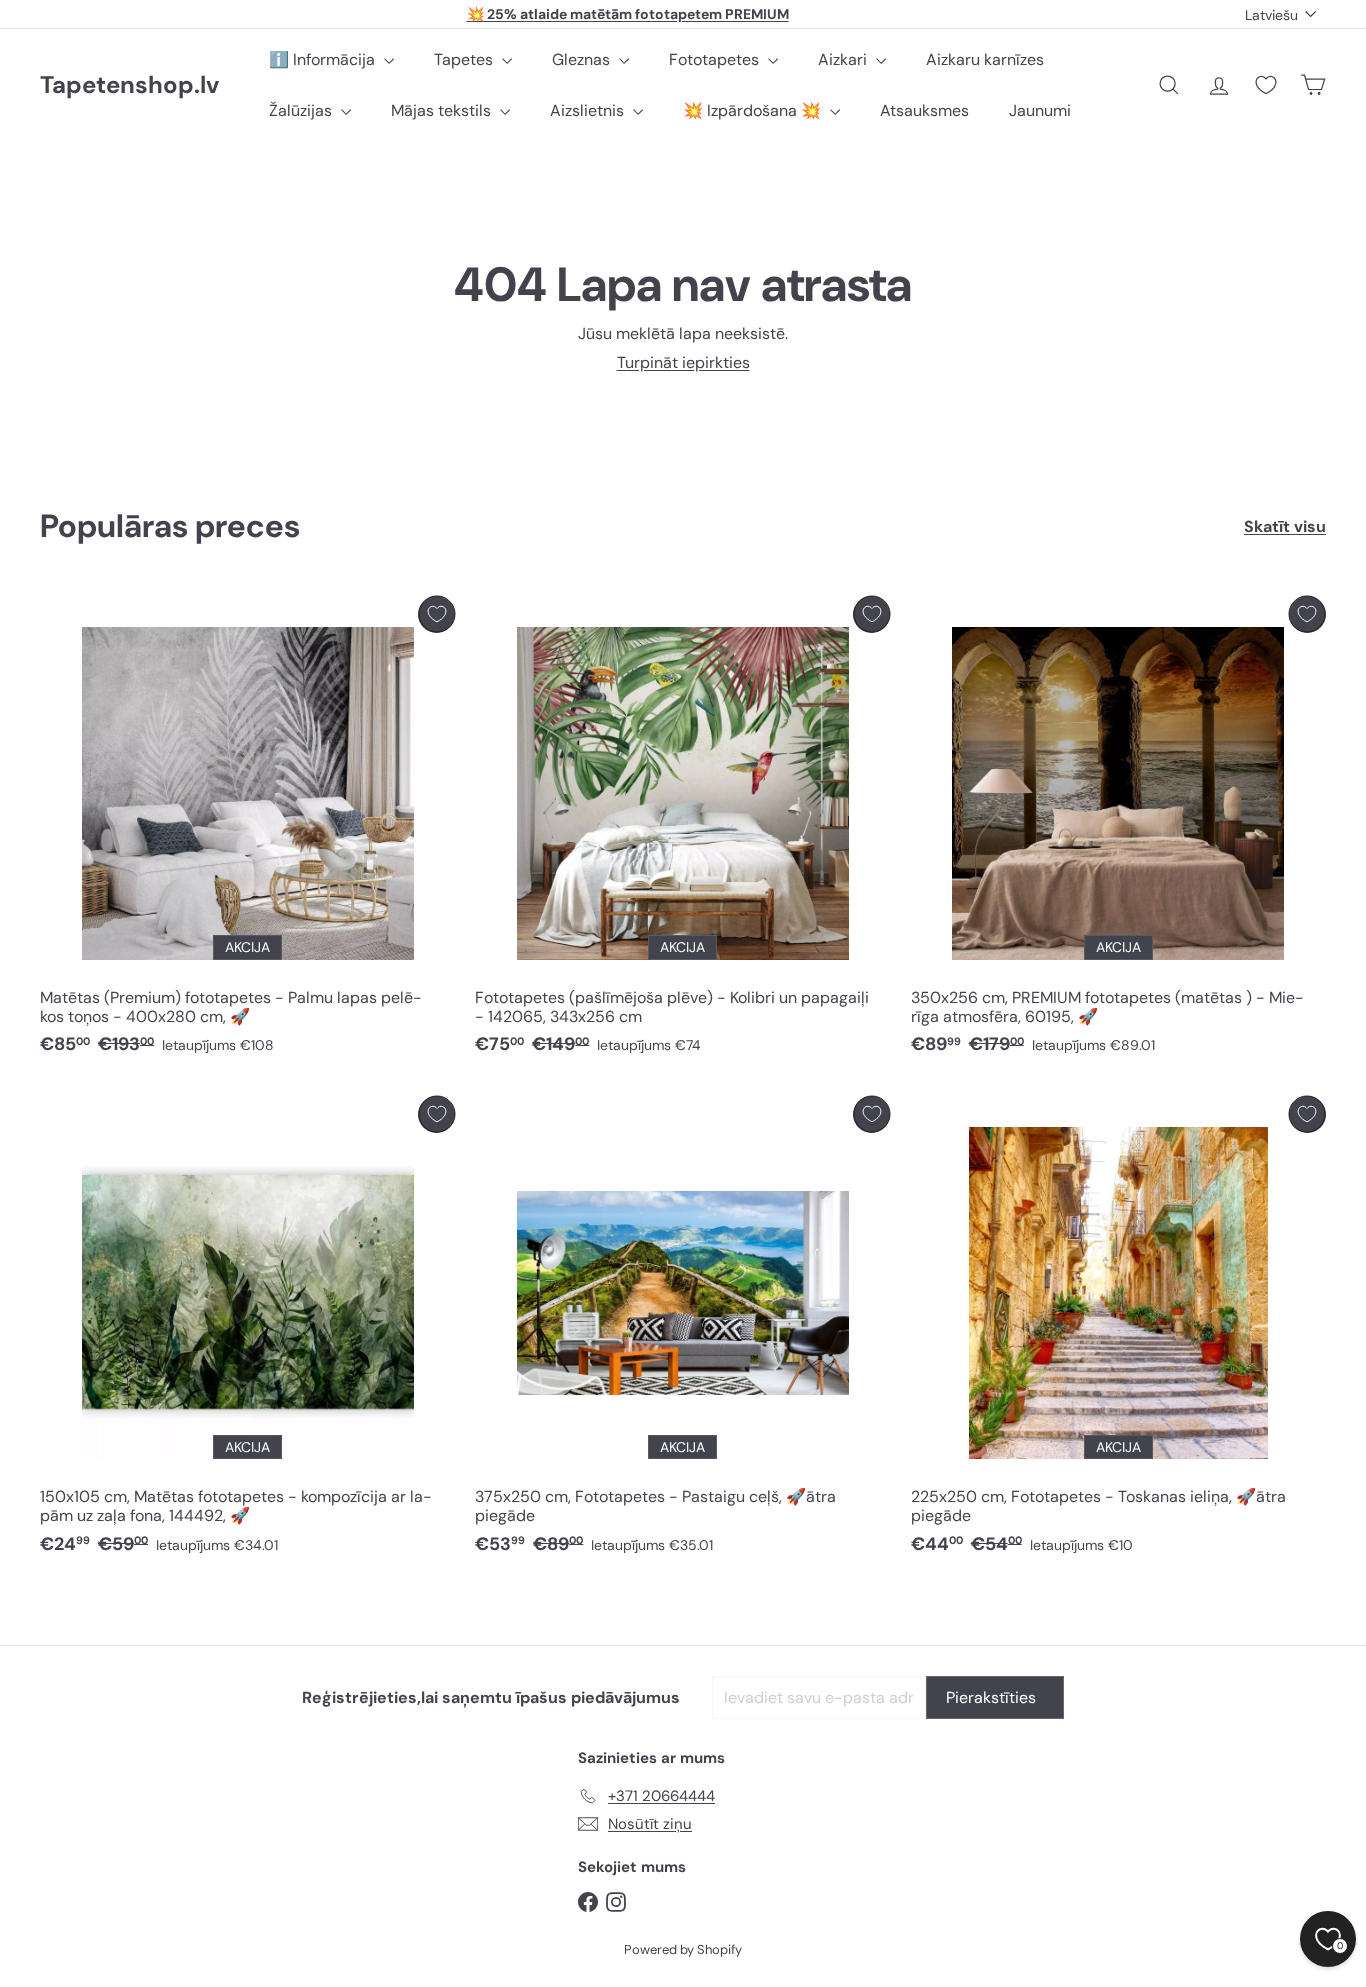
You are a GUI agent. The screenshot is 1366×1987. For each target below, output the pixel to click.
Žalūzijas (302, 110)
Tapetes (465, 59)
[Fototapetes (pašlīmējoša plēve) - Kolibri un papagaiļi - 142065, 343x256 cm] (682, 831)
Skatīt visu (1285, 526)
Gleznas (583, 59)
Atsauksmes (924, 110)
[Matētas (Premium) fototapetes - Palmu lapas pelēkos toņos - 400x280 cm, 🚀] (247, 831)
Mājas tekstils (443, 110)
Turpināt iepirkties (683, 362)
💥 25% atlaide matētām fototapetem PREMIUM (628, 14)
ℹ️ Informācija (324, 59)
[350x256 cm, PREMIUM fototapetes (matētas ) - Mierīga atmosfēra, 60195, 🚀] (1118, 831)
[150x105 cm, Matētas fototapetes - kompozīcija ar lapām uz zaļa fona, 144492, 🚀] (247, 1331)
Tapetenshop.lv (129, 85)
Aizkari (844, 59)
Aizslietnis (589, 110)
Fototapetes (716, 59)
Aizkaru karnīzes (985, 59)
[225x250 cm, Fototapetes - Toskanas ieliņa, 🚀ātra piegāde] (1118, 1331)
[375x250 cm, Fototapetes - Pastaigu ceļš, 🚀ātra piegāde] (682, 1331)
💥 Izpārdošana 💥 (754, 110)
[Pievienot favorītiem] (436, 614)
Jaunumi (1040, 110)
